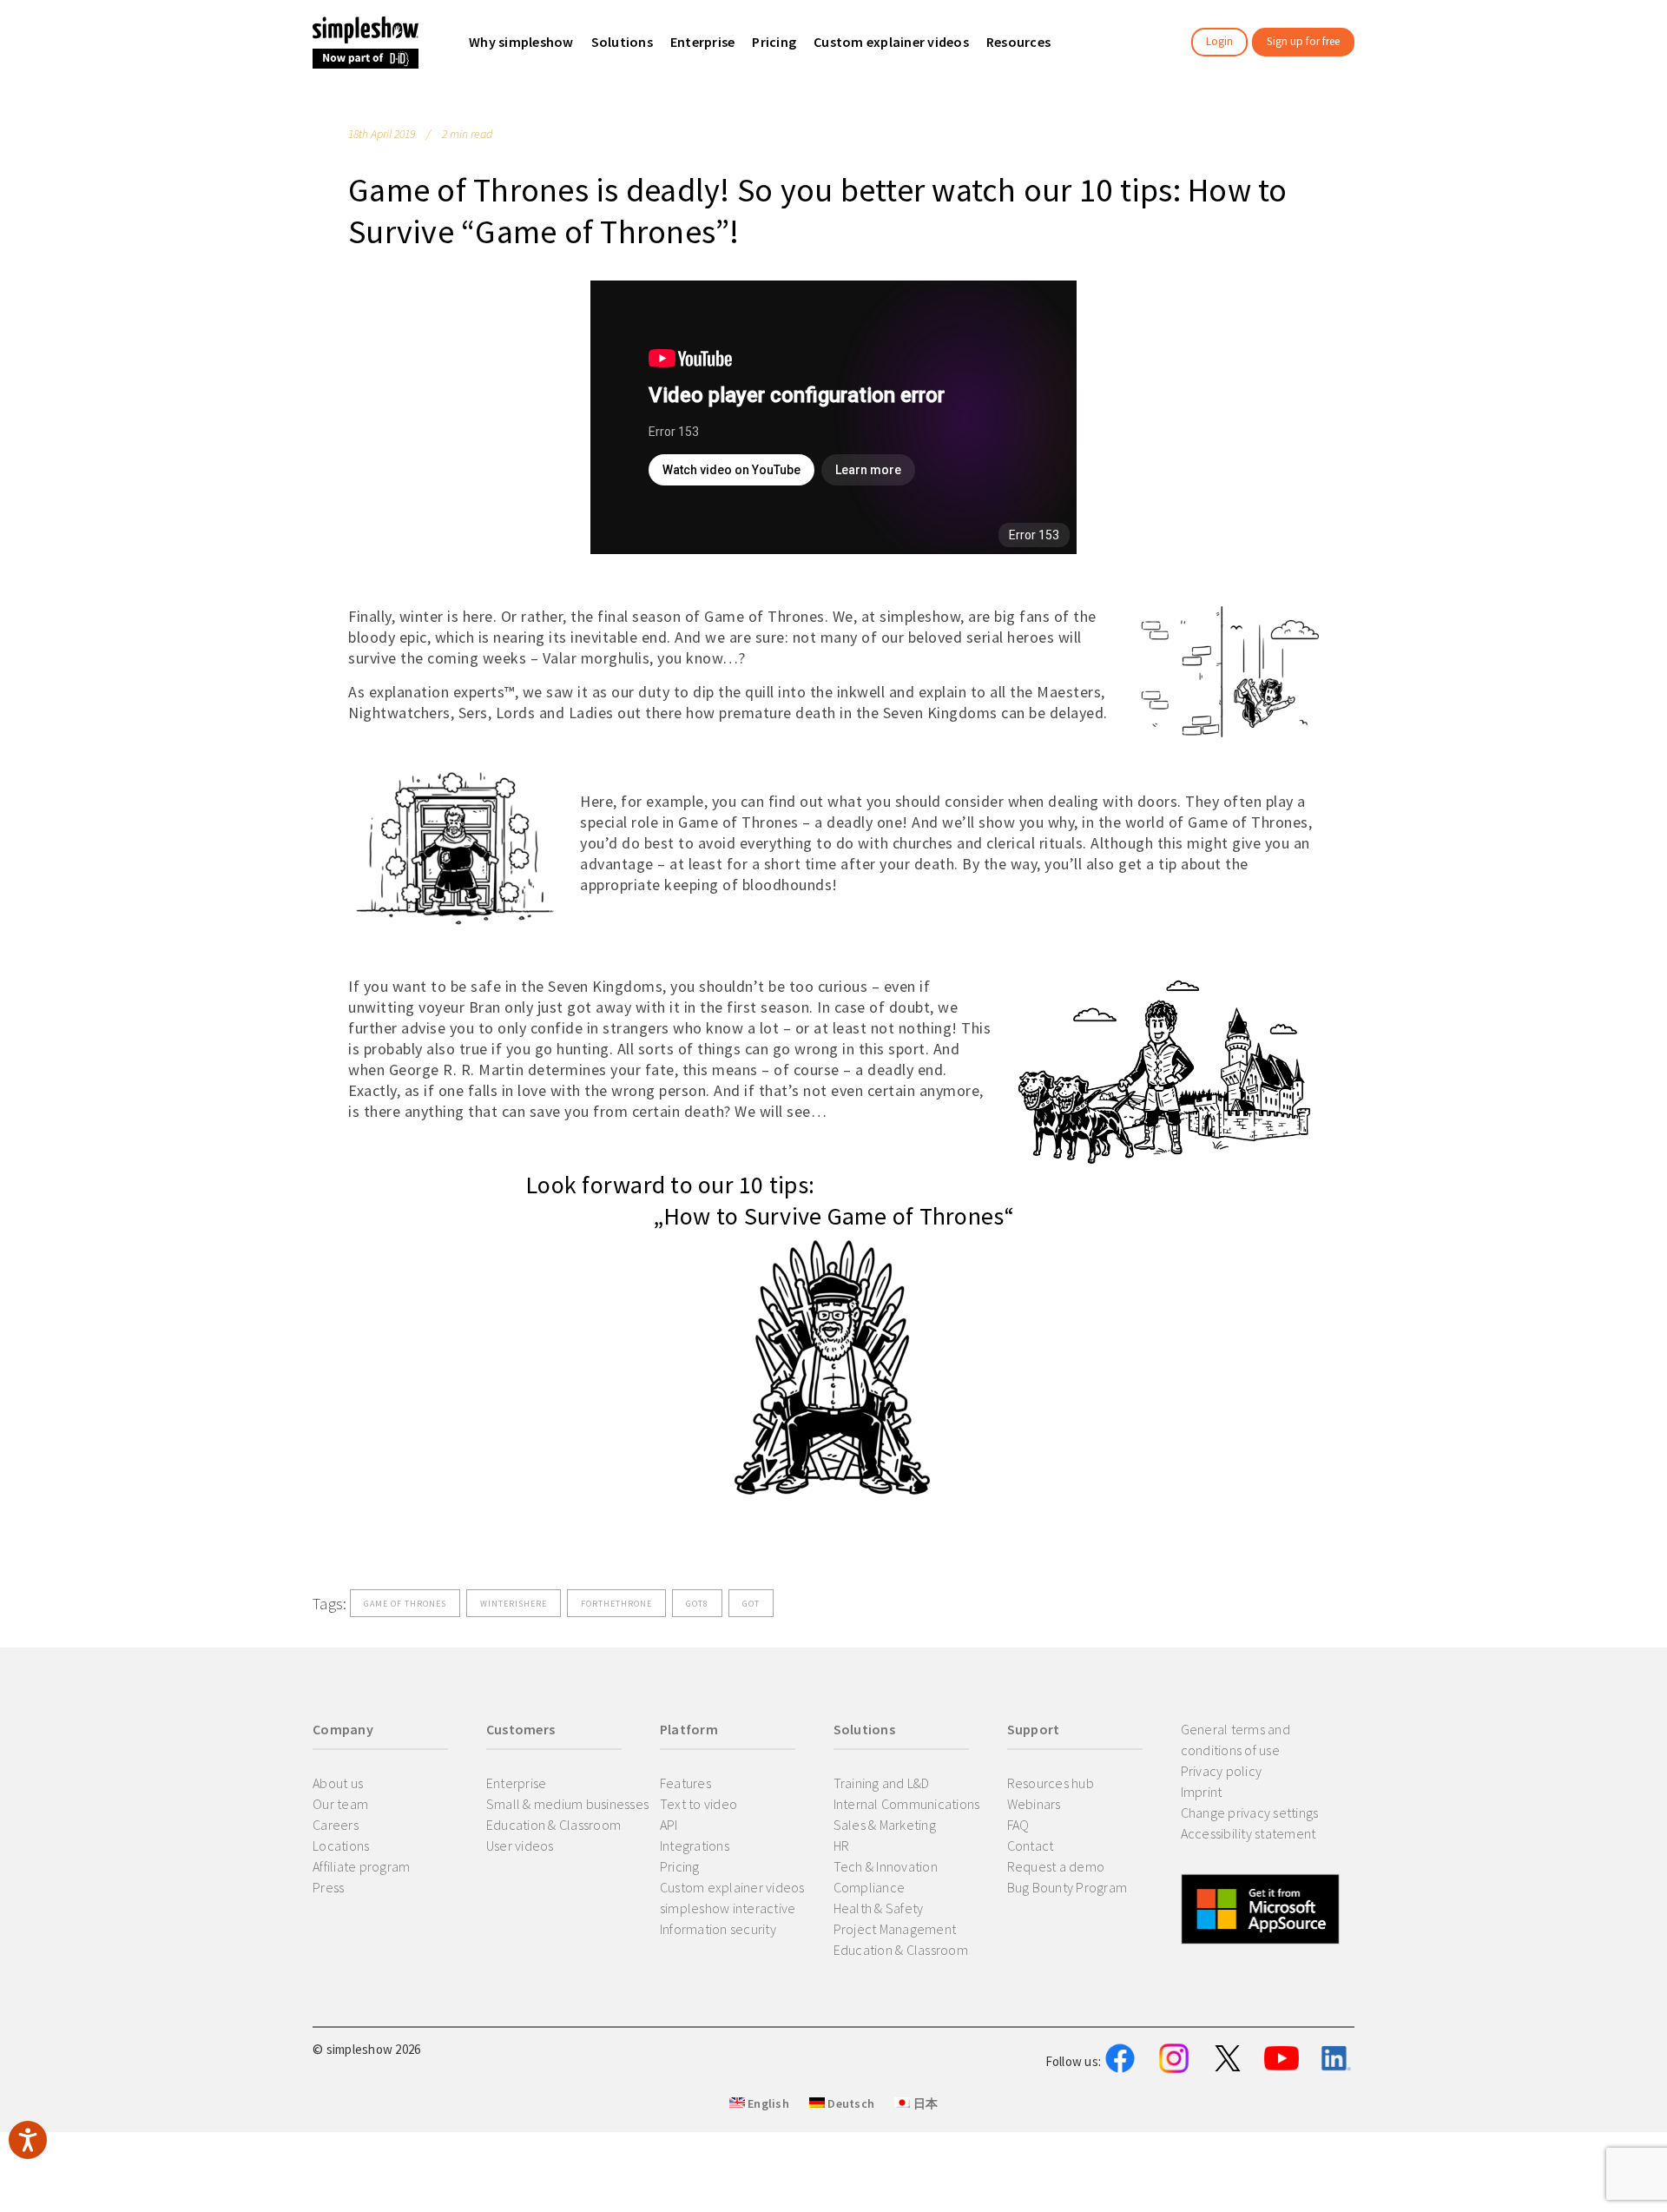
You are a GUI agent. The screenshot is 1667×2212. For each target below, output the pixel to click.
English (767, 2103)
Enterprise (517, 1783)
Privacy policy (1222, 1771)
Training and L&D (882, 1783)
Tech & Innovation (886, 1866)
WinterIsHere (514, 1604)
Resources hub (1051, 1783)
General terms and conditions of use (1235, 1740)
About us (338, 1783)
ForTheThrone (616, 1604)
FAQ (1018, 1825)
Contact (1031, 1846)
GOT (751, 1604)
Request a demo (1056, 1866)
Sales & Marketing (885, 1825)
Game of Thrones (405, 1604)
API (669, 1825)
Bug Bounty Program (1067, 1887)
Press (328, 1887)
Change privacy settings (1250, 1813)
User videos (520, 1846)
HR (842, 1846)
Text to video (698, 1804)
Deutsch (850, 2103)
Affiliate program (361, 1866)
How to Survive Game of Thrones (834, 1216)
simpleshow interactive (728, 1908)
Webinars (1034, 1804)
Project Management (895, 1929)
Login (1219, 41)
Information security (718, 1929)
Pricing (680, 1866)
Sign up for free (1303, 41)
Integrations (695, 1846)
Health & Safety (879, 1908)
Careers (336, 1825)
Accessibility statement (1249, 1833)
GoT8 (697, 1604)
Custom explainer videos (732, 1887)
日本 (924, 2103)
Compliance (870, 1887)
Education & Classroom (553, 1825)
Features (685, 1783)
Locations (341, 1846)
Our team (340, 1804)
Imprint (1202, 1792)
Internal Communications (907, 1804)
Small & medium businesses (567, 1804)
